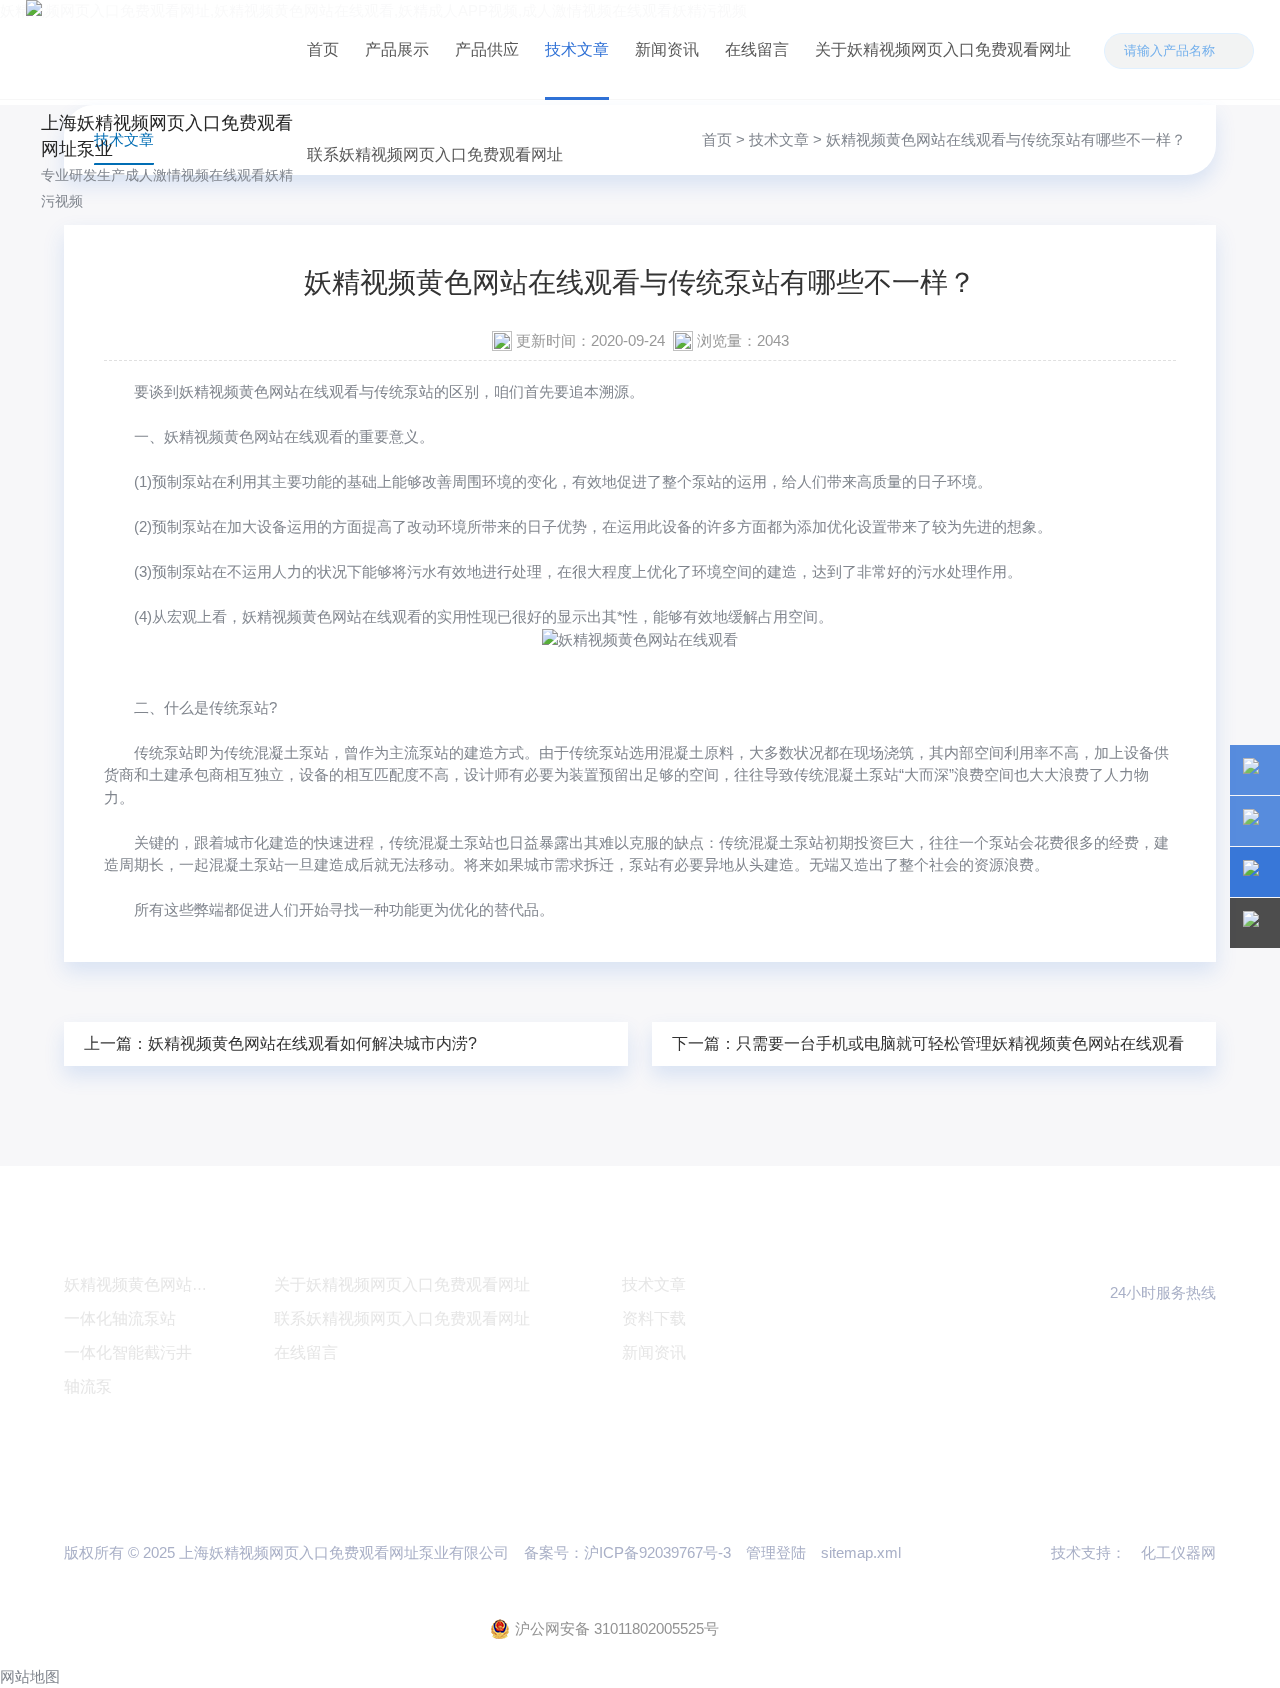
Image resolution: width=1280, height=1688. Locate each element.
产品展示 (397, 49)
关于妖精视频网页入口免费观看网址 (943, 49)
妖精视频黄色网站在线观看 (269, 391)
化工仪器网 (1178, 1552)
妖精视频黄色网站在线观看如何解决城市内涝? (312, 1043)
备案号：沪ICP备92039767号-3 (627, 1552)
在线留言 (757, 49)
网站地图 (30, 1676)
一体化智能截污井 (128, 1352)
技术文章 (577, 49)
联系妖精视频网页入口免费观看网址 (435, 154)
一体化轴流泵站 (120, 1318)
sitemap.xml (861, 1552)
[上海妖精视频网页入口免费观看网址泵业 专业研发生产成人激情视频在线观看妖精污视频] (160, 49)
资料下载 (654, 1318)
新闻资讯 (667, 49)
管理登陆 (776, 1552)
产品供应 (487, 49)
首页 (323, 49)
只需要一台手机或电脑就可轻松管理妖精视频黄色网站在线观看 (960, 1043)
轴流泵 (88, 1386)
